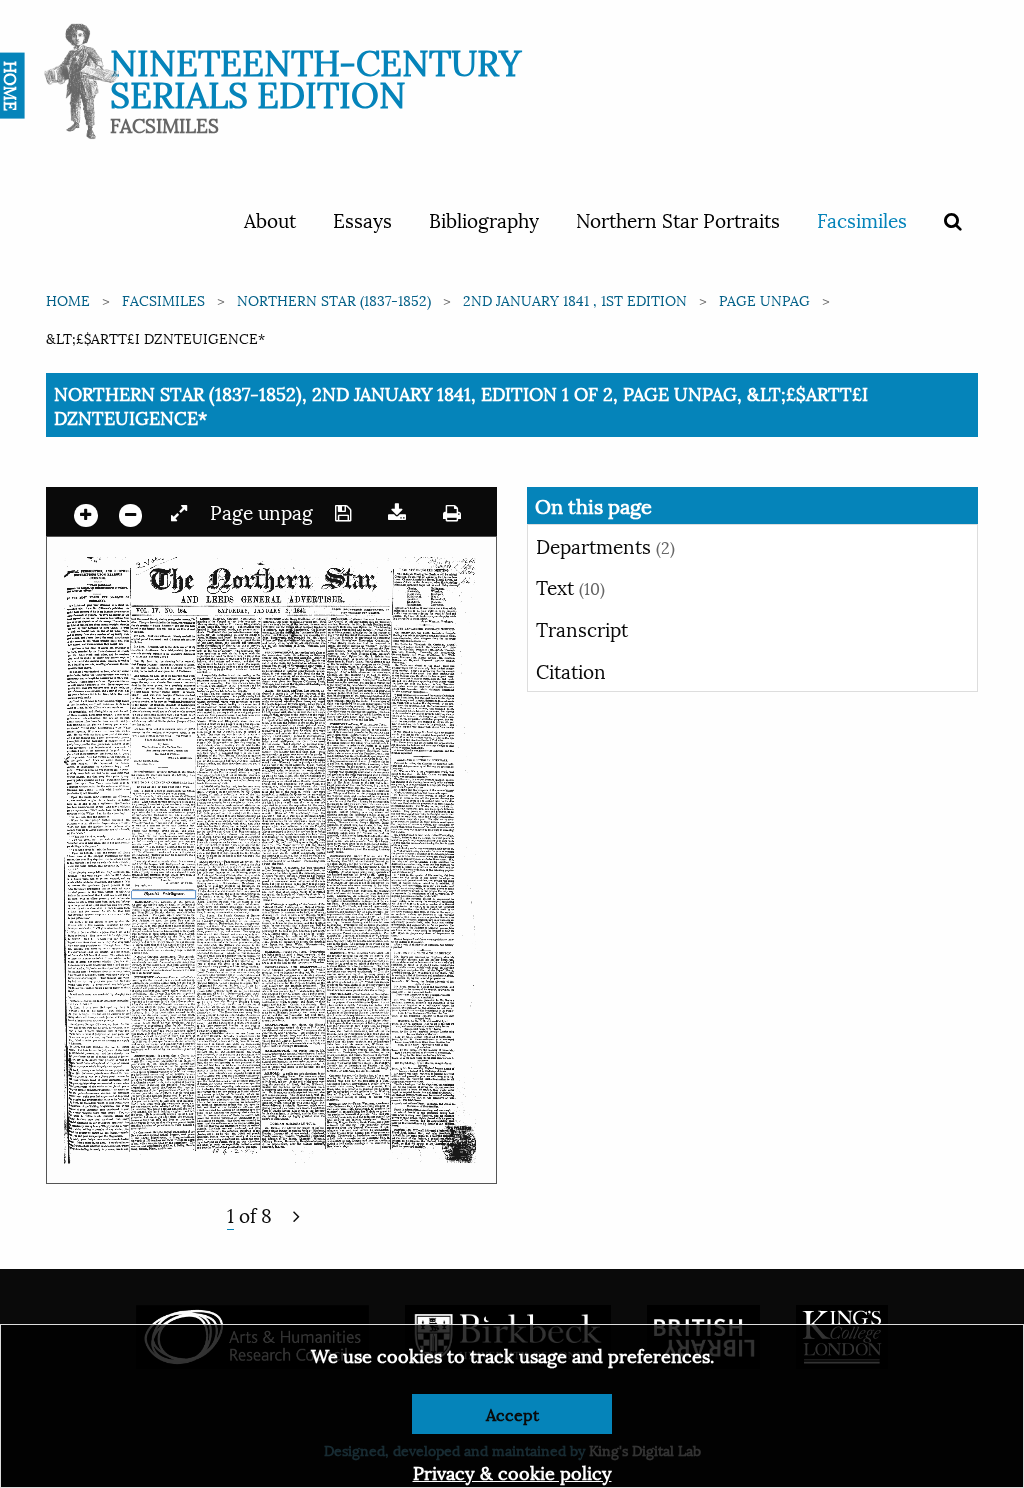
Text (570, 586)
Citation (571, 670)
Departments (605, 545)
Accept (512, 1413)
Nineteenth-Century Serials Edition (315, 75)
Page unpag (764, 299)
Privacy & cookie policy (512, 1471)
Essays (362, 219)
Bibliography (484, 219)
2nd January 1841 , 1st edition (575, 299)
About (270, 219)
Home (68, 299)
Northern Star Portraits (678, 219)
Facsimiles (862, 219)
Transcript (582, 628)
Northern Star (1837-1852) (334, 299)
